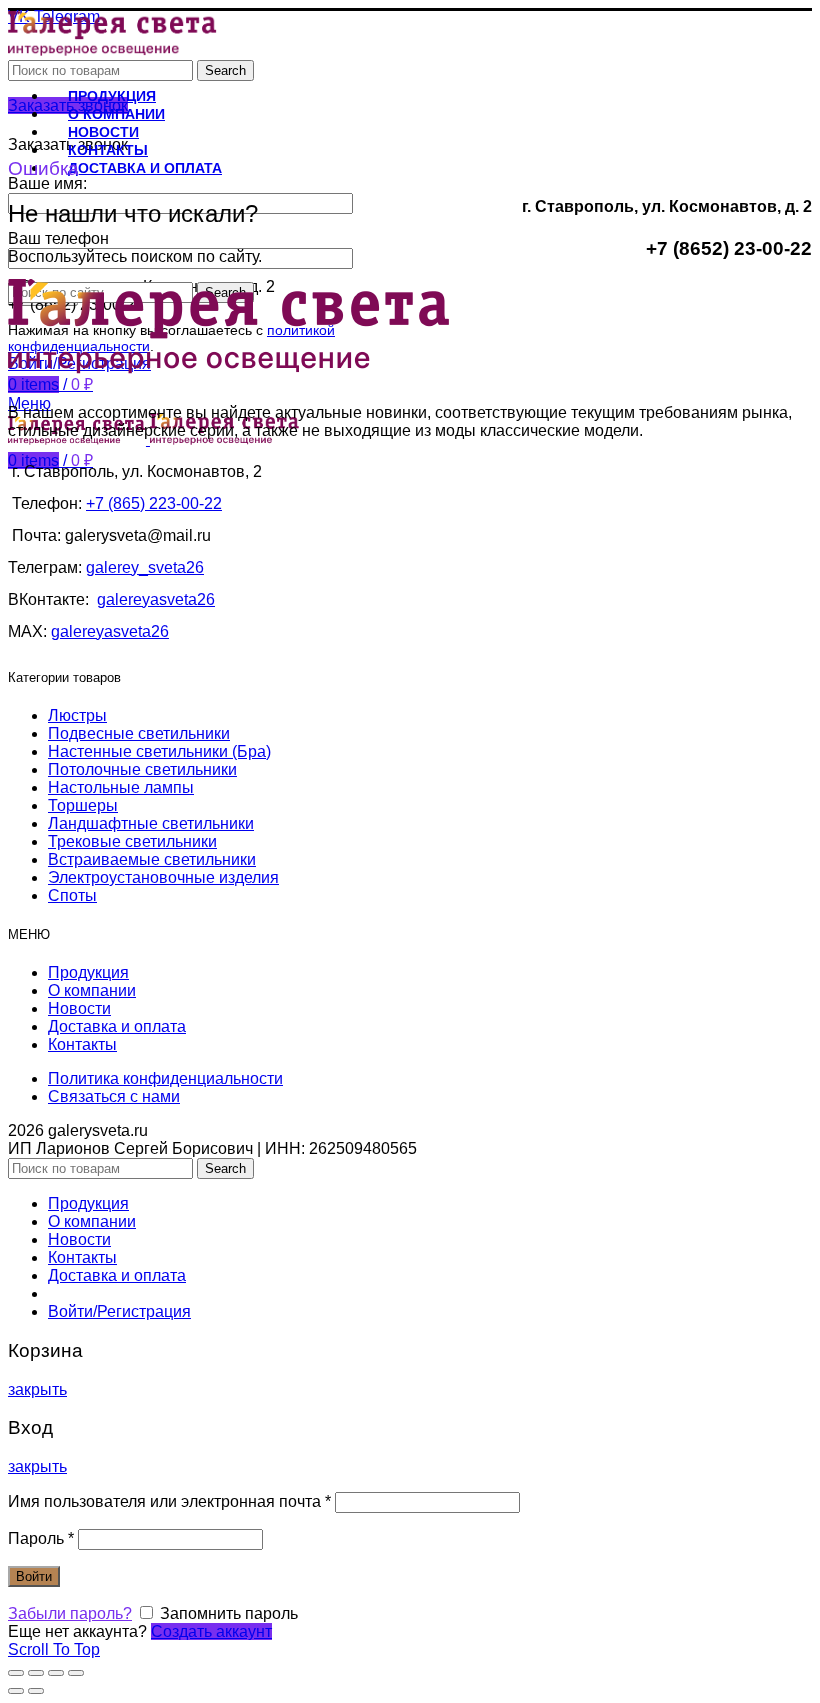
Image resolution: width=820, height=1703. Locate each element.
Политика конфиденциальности (165, 1078)
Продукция (88, 972)
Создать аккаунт (211, 1631)
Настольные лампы (121, 787)
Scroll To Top (54, 1649)
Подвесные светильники (139, 733)
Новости (79, 1008)
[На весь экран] (56, 1673)
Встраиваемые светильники (152, 859)
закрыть (37, 1389)
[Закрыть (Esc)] (16, 1673)
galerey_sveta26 (145, 567)
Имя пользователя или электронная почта (169, 1501)
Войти (34, 1576)
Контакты (82, 1044)
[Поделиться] (36, 1673)
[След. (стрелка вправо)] (36, 1691)
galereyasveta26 (156, 599)
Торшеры (83, 805)
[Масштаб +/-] (76, 1673)
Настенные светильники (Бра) (159, 751)
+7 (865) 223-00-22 (154, 503)
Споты (72, 895)
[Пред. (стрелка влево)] (16, 1691)
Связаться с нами (114, 1096)
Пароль (41, 1538)
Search (225, 70)
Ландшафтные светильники (151, 823)
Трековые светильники (132, 841)
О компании (92, 990)
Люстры (77, 715)
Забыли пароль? (70, 1613)
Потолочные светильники (142, 769)
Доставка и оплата (117, 1026)
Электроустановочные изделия (163, 877)
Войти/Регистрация (119, 1311)
